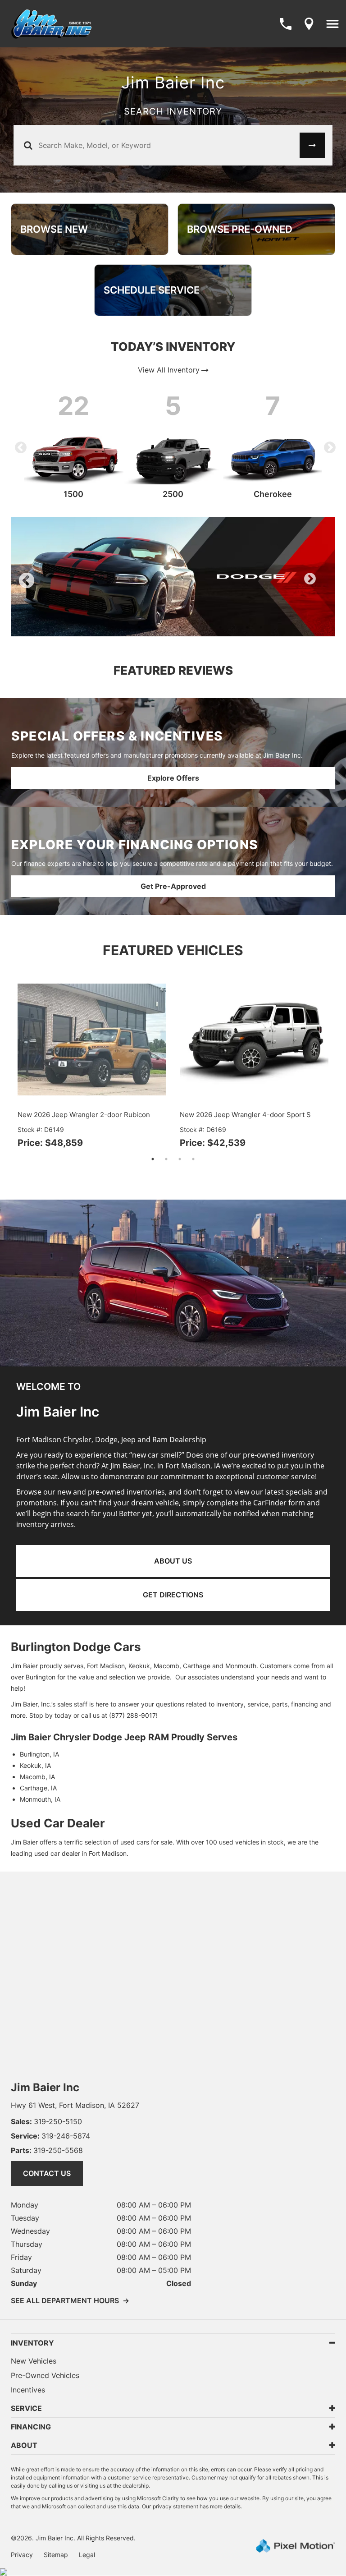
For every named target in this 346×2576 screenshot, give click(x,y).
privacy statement (175, 2506)
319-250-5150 (46, 2121)
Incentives (28, 2390)
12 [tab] (235, 627)
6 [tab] (153, 627)
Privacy (22, 2555)
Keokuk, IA (35, 1765)
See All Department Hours (70, 2300)
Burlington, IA (39, 1754)
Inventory (32, 2343)
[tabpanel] (173, 577)
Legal (87, 2555)
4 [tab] (126, 627)
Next (328, 446)
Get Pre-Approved (173, 886)
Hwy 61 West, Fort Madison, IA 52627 (75, 2105)
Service (26, 2408)
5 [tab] (139, 627)
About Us (173, 1561)
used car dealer (57, 1853)
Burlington (41, 1677)
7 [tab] (166, 627)
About (24, 2445)
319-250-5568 (47, 2150)
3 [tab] (112, 627)
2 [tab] (99, 627)
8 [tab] (180, 627)
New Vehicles (34, 2361)
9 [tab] (193, 627)
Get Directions (173, 1595)
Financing (31, 2427)
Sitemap (56, 2555)
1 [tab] (85, 627)
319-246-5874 (50, 2136)
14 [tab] (262, 627)
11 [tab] (221, 627)
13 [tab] (248, 627)
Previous (18, 446)
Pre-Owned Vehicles (45, 2375)
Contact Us (47, 2173)
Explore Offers (173, 778)
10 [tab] (208, 627)
